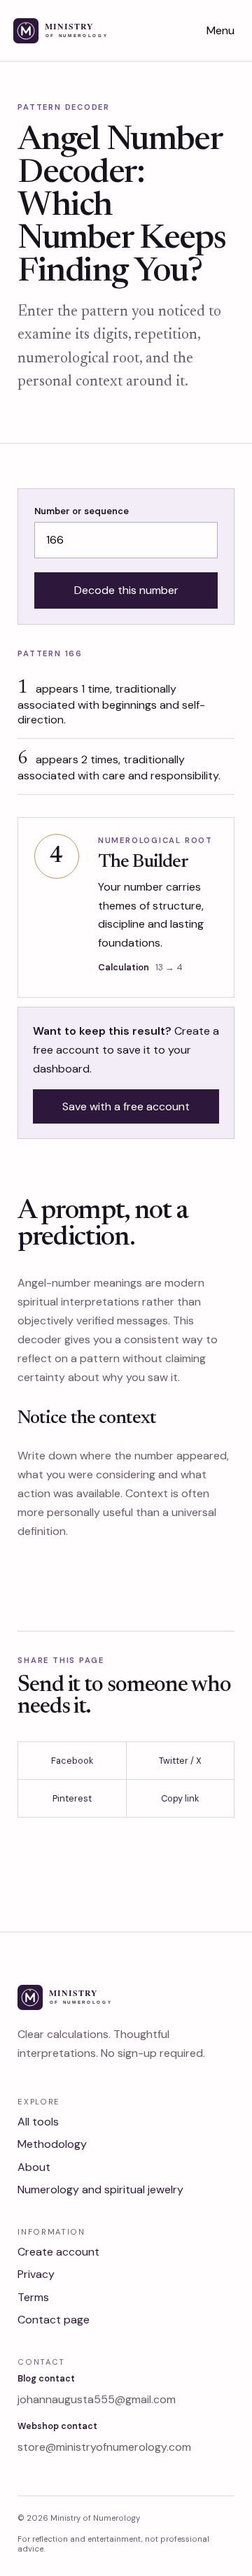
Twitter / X (180, 1761)
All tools (38, 2122)
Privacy (36, 2274)
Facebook (72, 1761)
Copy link (180, 1798)
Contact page (54, 2320)
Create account (58, 2252)
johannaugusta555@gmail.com (97, 2399)
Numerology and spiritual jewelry (100, 2189)
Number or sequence (82, 511)
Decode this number (126, 590)
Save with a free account (126, 1106)
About (34, 2167)
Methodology (52, 2144)
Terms (33, 2297)
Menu (220, 30)
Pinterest (72, 1798)
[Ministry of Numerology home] (78, 31)
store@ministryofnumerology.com (104, 2447)
